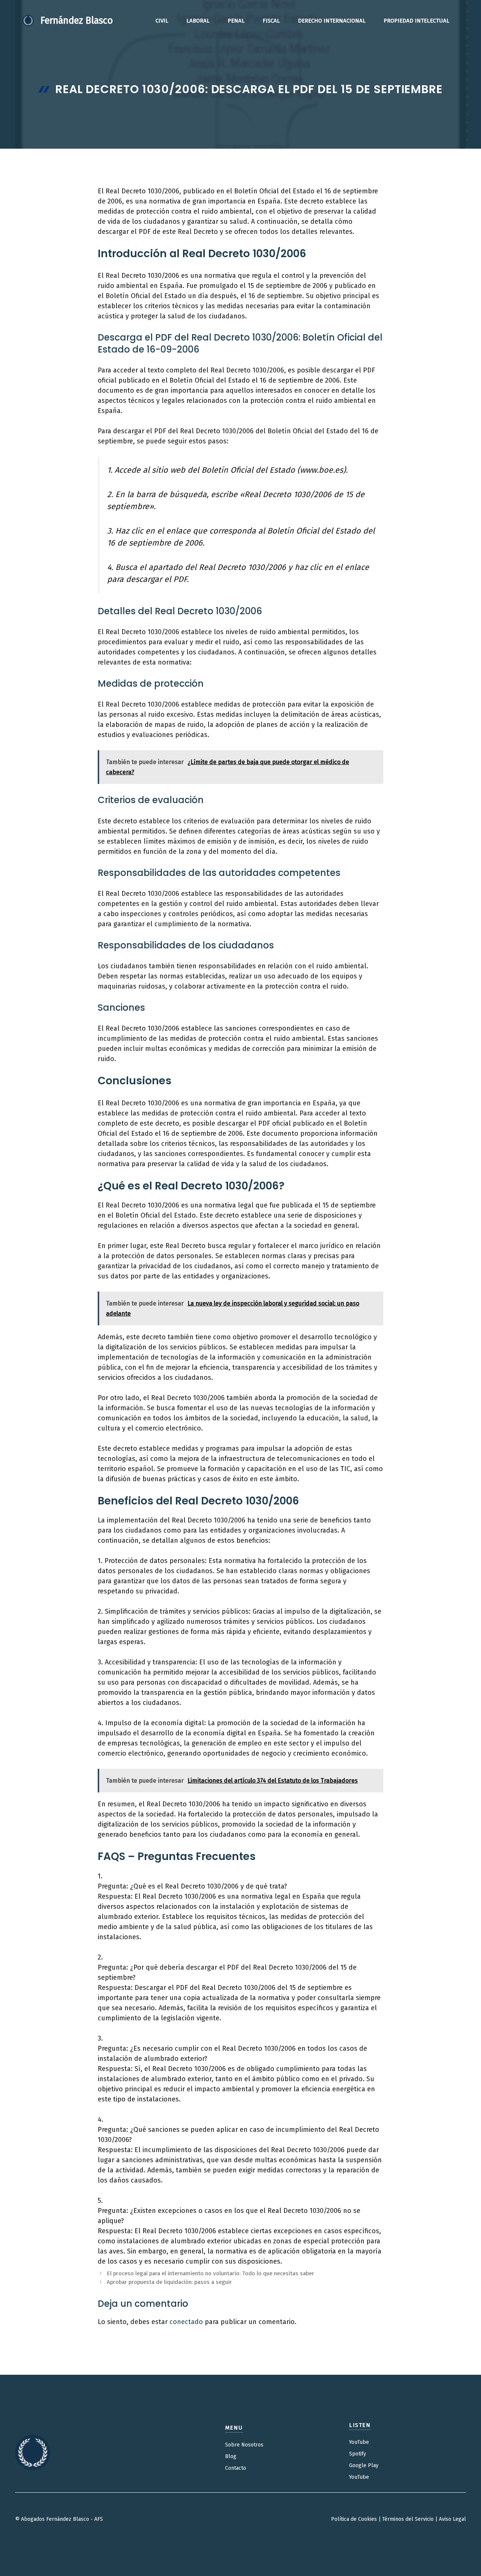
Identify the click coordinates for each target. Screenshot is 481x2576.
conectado (186, 2322)
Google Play (364, 2465)
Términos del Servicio (408, 2519)
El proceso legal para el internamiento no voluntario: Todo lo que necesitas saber (210, 2273)
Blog (231, 2456)
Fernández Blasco (77, 21)
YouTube (359, 2442)
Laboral (198, 21)
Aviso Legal (452, 2519)
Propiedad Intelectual (417, 21)
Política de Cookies (354, 2519)
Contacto (236, 2468)
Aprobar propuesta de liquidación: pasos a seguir (169, 2282)
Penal (236, 21)
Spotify (358, 2454)
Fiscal (271, 21)
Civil (162, 21)
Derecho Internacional (332, 21)
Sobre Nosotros (244, 2445)
